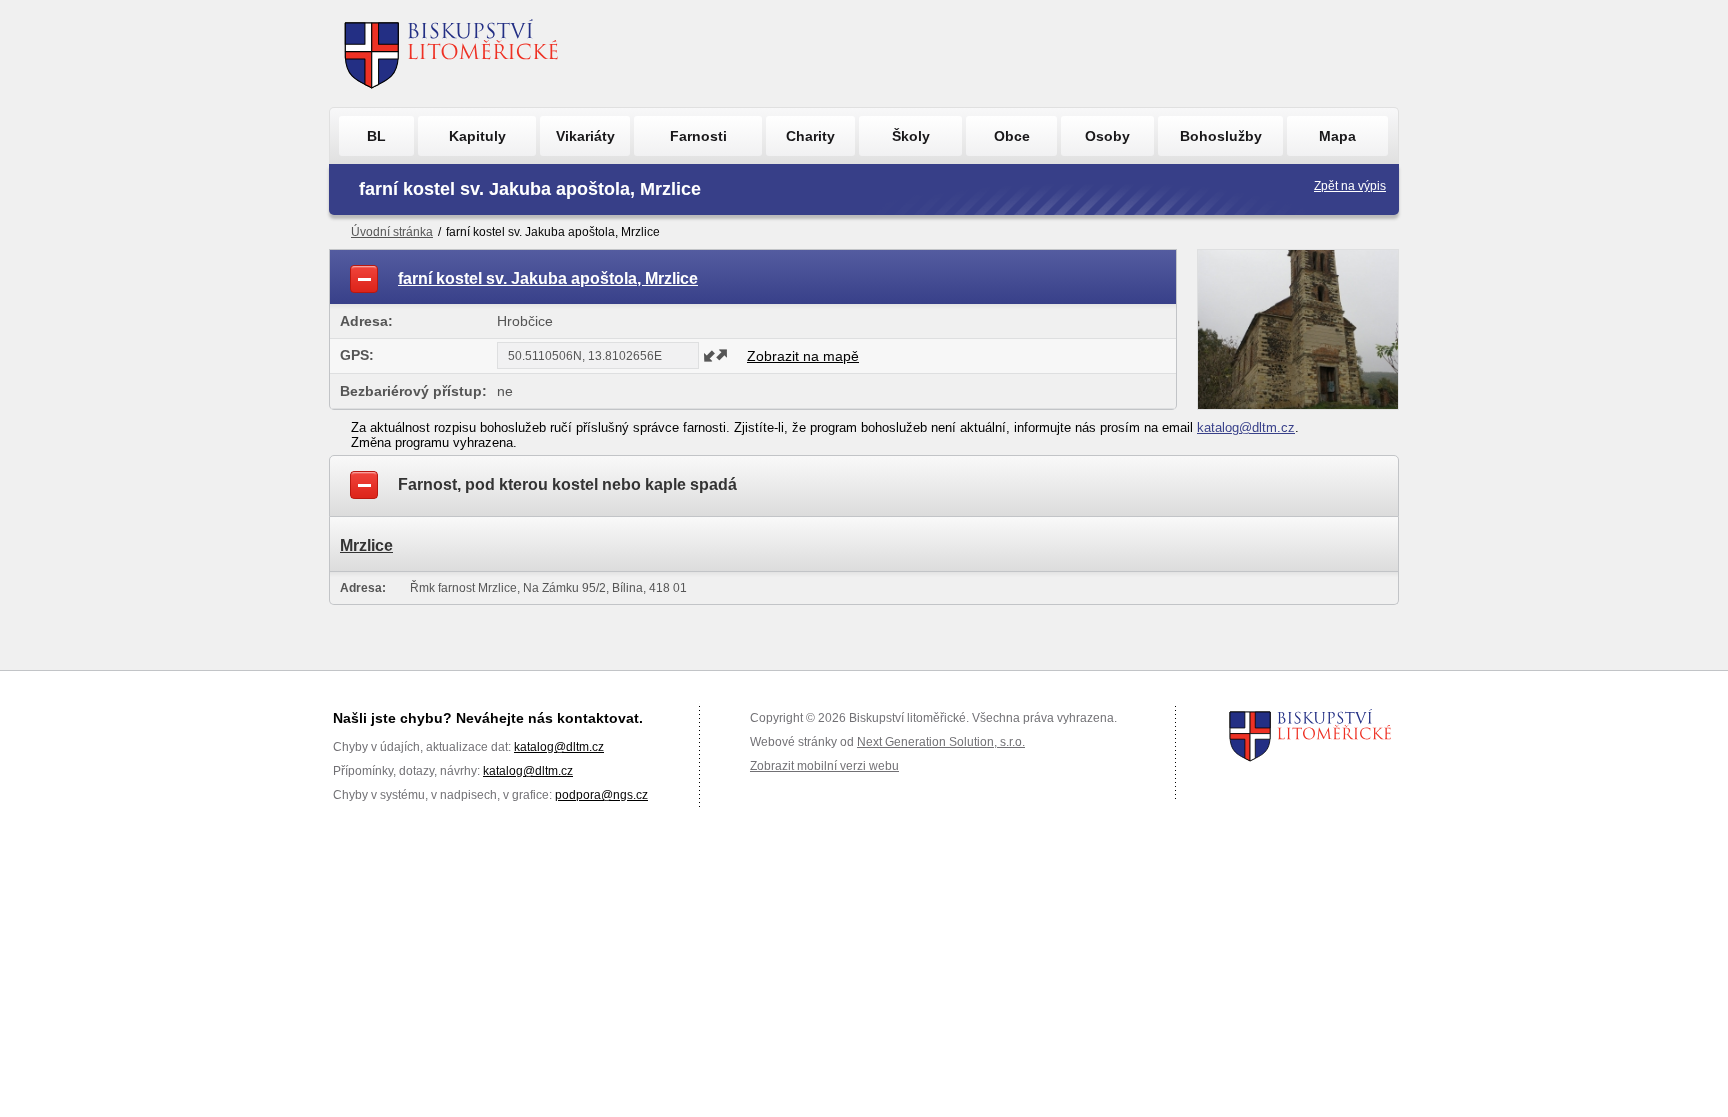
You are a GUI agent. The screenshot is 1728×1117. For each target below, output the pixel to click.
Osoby (1107, 136)
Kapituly (477, 136)
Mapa (1337, 136)
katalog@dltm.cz (1246, 427)
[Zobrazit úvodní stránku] (451, 53)
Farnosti (698, 136)
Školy (911, 136)
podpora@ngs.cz (601, 795)
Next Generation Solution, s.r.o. (941, 742)
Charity (810, 136)
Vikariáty (585, 136)
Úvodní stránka (392, 232)
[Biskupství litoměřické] (1310, 735)
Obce (1012, 136)
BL (376, 136)
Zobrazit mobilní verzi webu (824, 766)
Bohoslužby (1221, 136)
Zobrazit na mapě (803, 356)
